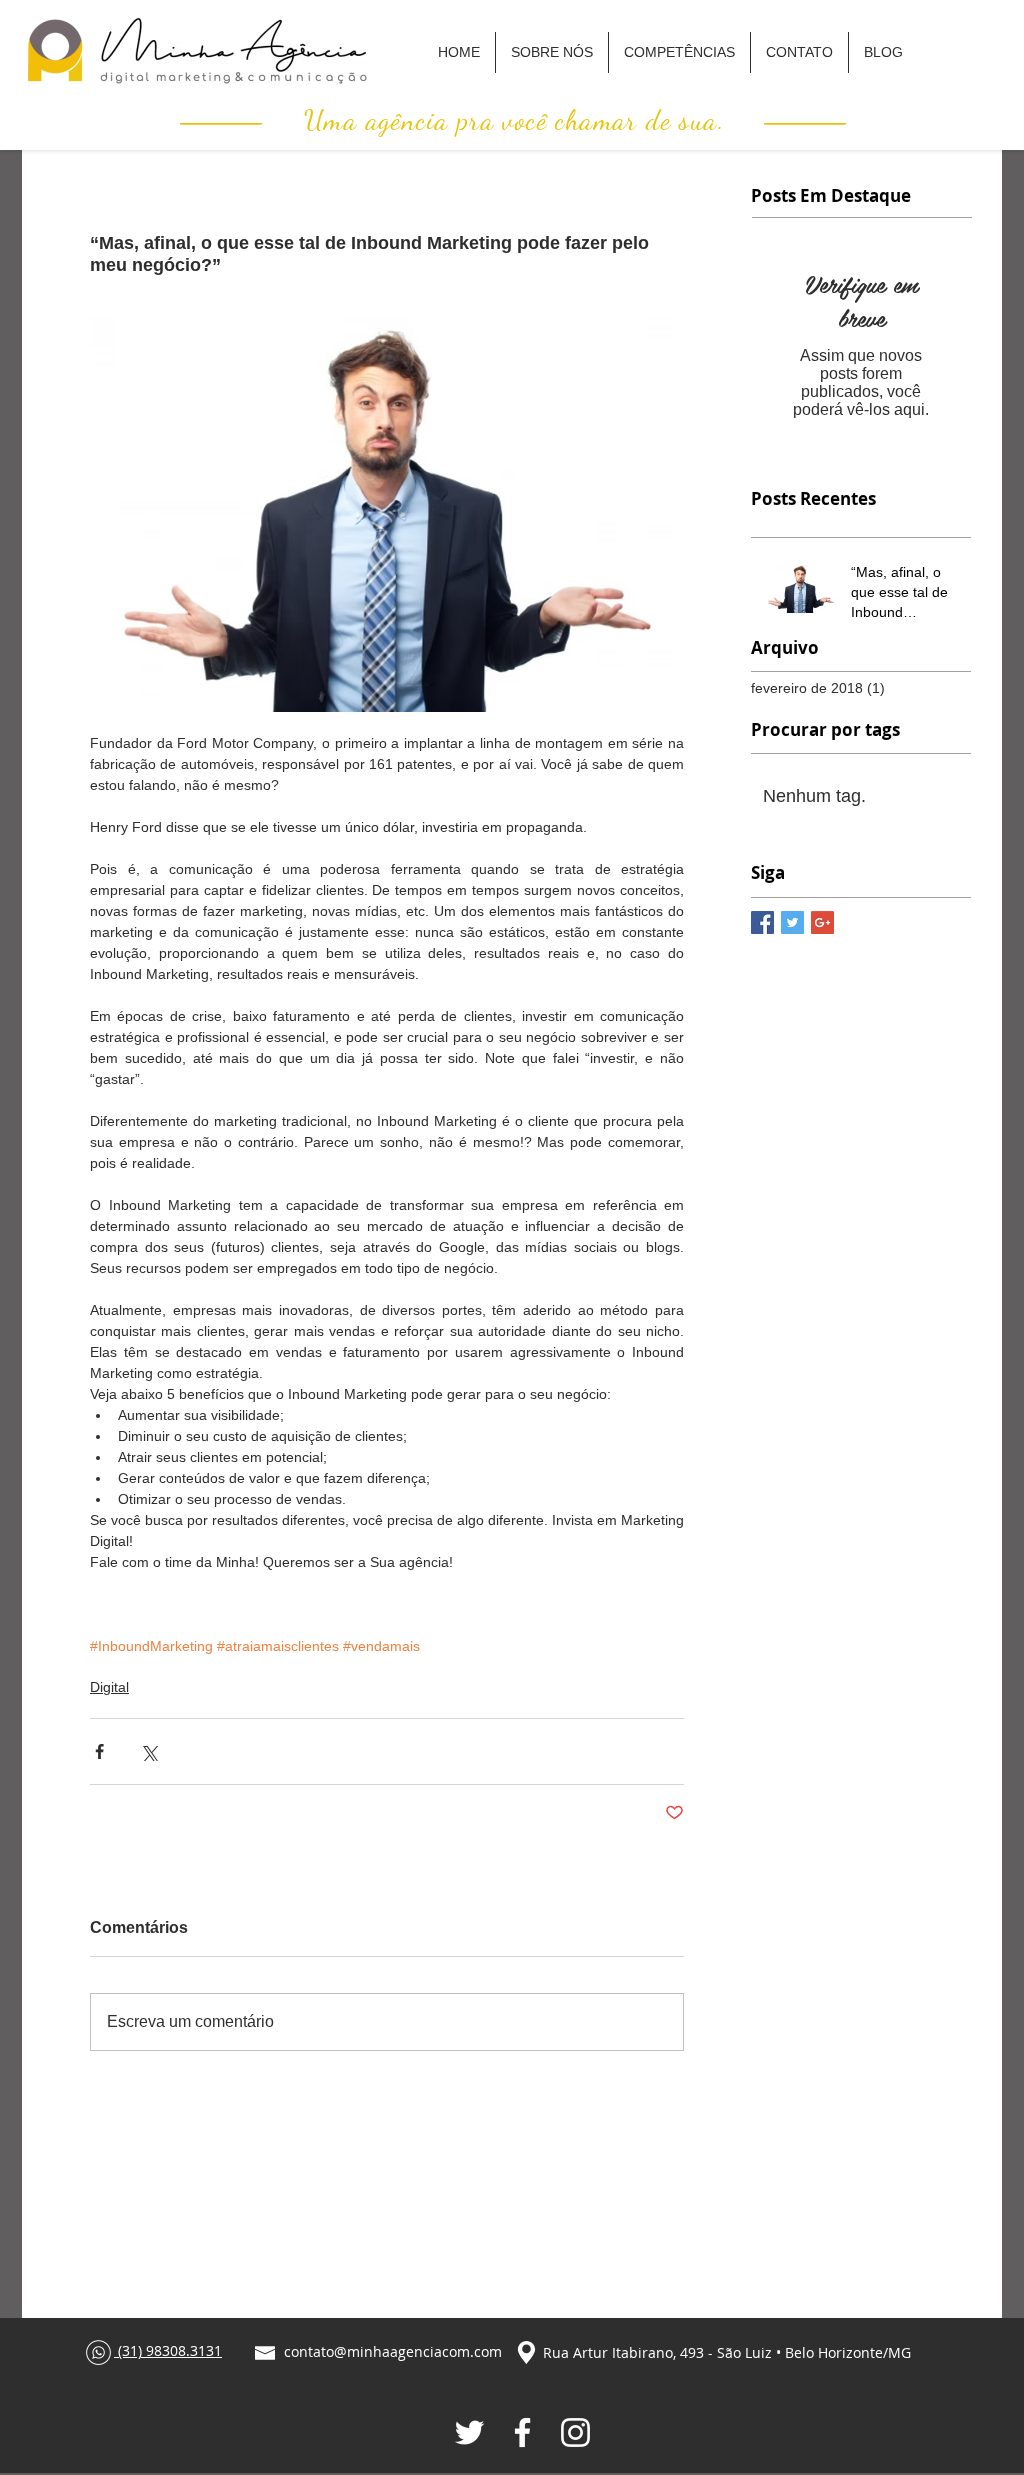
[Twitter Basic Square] (792, 922)
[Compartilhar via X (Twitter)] (148, 1751)
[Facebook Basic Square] (762, 922)
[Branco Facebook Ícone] (522, 2432)
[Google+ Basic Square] (822, 922)
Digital (109, 1687)
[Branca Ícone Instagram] (575, 2432)
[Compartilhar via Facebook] (99, 1751)
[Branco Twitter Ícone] (469, 2432)
